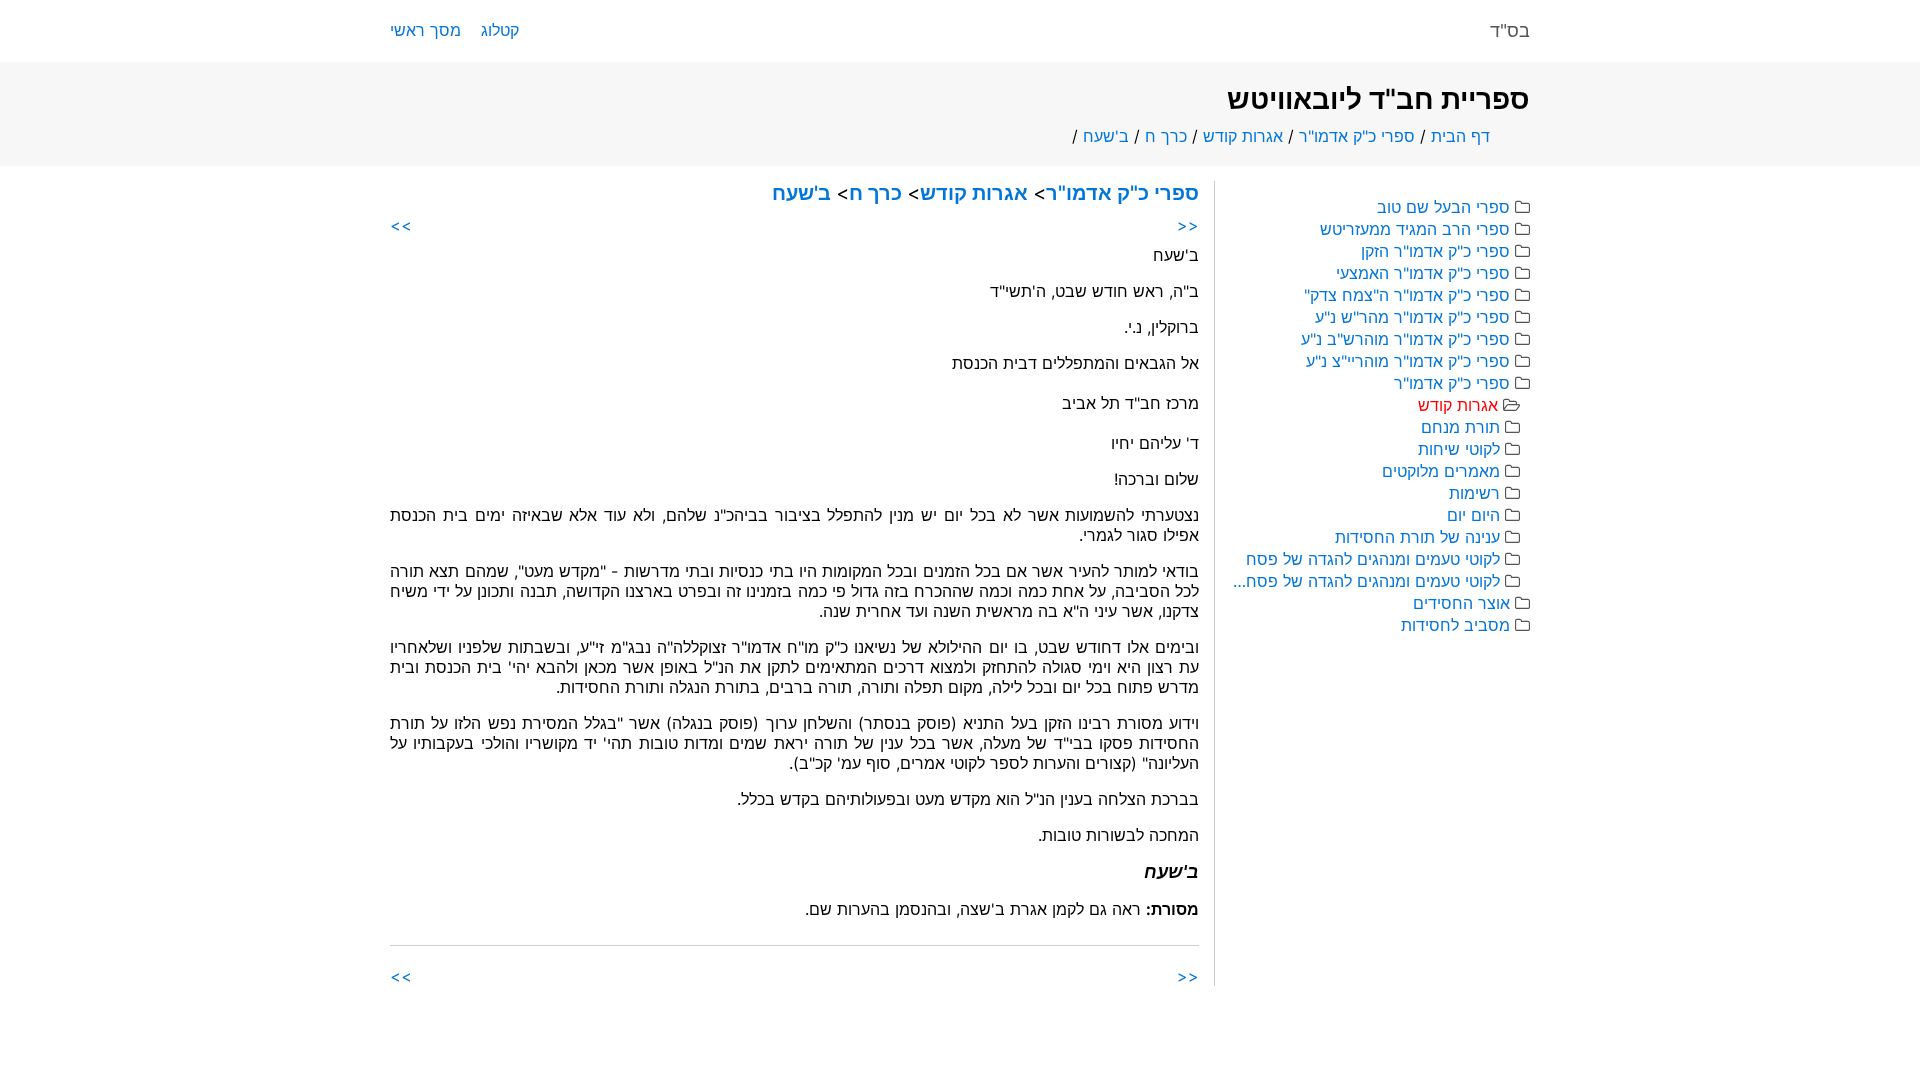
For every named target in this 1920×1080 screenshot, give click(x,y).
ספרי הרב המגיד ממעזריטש (1415, 229)
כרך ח (1166, 136)
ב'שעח (1106, 136)
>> (401, 225)
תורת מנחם (1460, 427)
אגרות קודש (1243, 136)
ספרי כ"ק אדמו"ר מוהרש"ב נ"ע (1405, 339)
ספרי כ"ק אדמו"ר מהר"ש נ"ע (1412, 317)
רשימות (1474, 493)
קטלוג (500, 30)
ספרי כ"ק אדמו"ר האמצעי (1423, 273)
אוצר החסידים (1461, 603)
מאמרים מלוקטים (1441, 471)
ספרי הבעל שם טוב (1443, 207)
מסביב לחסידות (1455, 625)
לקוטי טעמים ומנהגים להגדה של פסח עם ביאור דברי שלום (1365, 581)
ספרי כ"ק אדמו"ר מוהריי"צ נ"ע (1408, 361)
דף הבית (1460, 136)
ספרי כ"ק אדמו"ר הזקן (1435, 251)
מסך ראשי (425, 30)
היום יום (1473, 515)
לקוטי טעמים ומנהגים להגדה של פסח (1373, 559)
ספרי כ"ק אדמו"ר (1357, 136)
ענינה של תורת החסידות (1417, 537)
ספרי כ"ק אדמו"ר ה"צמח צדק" (1407, 295)
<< (1188, 225)
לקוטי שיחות (1459, 449)
